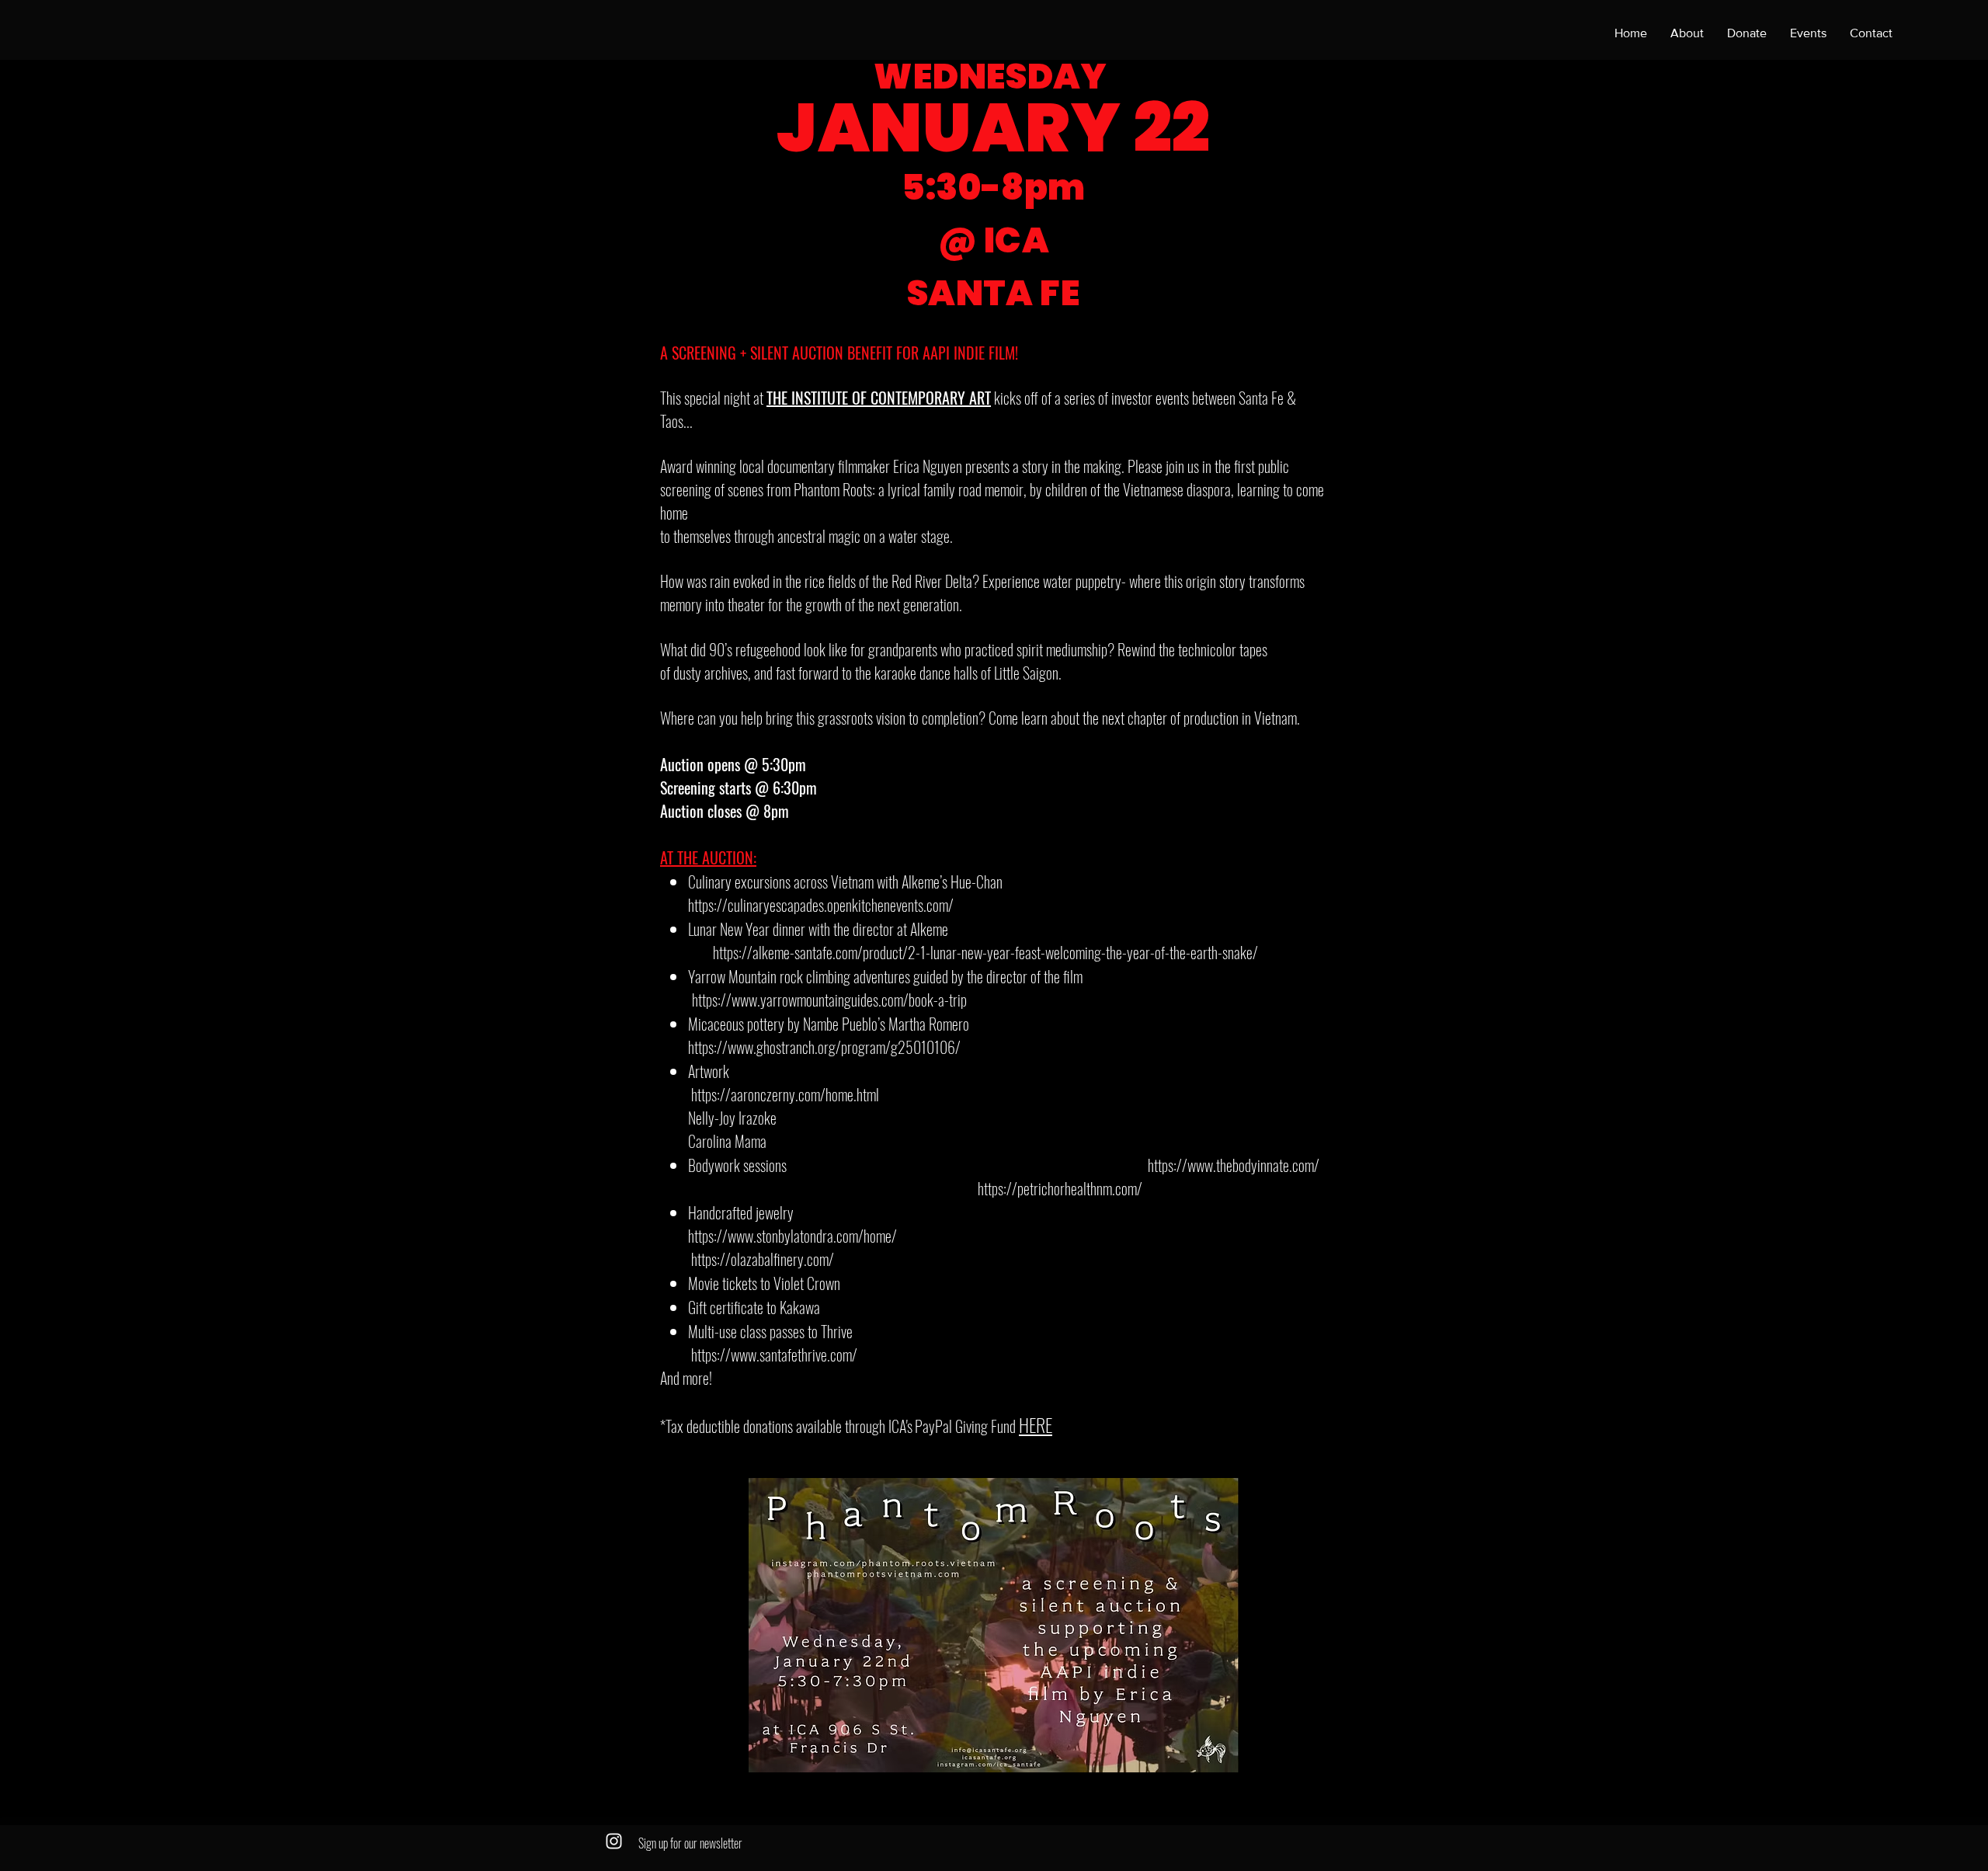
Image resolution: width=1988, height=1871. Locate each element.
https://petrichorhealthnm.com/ (1060, 1188)
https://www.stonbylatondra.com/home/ (792, 1236)
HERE (1036, 1424)
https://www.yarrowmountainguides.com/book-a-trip (829, 1000)
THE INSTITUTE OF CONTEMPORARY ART (879, 398)
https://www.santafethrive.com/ (774, 1355)
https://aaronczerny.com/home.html (787, 1094)
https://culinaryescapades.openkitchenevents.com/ (821, 905)
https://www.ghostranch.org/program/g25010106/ (824, 1047)
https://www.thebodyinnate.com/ (1235, 1165)
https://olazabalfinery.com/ (763, 1259)
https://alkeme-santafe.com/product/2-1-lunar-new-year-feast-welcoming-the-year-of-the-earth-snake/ (985, 952)
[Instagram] (614, 1841)
